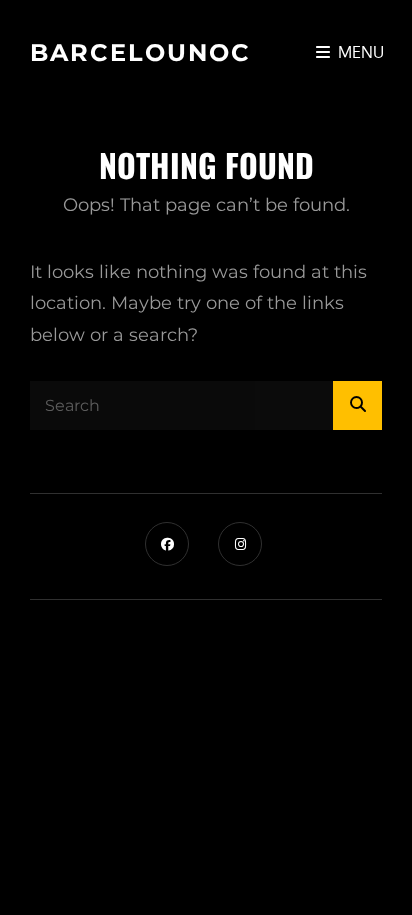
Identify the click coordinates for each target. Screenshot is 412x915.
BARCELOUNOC (140, 52)
